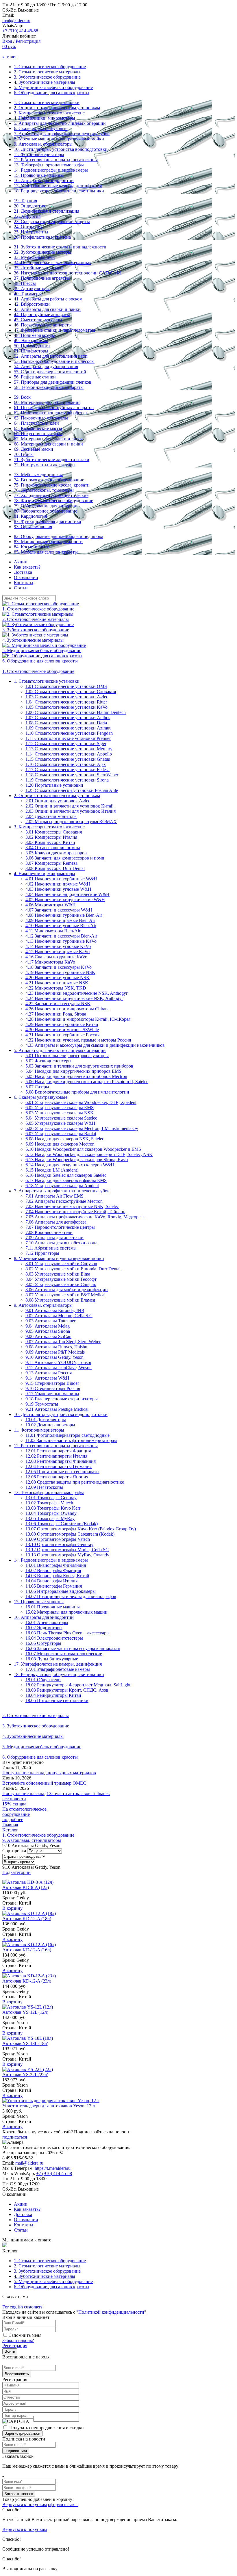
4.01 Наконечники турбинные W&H (61, 879)
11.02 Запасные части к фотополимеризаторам (71, 1440)
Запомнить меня (25, 2335)
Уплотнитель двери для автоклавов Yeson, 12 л (49, 2106)
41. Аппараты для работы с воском (48, 299)
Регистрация (28, 41)
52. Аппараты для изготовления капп (51, 356)
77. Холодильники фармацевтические (51, 495)
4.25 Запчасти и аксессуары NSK (58, 1004)
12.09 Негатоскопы (44, 1487)
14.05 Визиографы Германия (54, 1586)
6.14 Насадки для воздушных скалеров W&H (70, 1165)
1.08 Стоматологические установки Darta (66, 723)
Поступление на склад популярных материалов (49, 1773)
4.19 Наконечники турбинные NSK (60, 972)
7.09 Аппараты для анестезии (54, 1238)
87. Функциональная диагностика (47, 521)
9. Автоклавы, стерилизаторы (43, 144)
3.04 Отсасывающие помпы (53, 848)
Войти (10, 2351)
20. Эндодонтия (29, 206)
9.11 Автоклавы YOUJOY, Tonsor (58, 1362)
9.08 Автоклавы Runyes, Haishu (56, 1347)
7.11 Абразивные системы (51, 1248)
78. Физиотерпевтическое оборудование (53, 501)
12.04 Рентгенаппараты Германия (59, 1466)
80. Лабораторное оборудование (46, 511)
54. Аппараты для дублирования (46, 366)
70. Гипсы (24, 454)
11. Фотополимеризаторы (39, 154)
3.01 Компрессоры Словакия (54, 832)
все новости (14, 1799)
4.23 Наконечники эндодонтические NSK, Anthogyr (76, 993)
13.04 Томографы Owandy (51, 1513)
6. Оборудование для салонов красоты (52, 93)
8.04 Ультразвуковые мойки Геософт (61, 1279)
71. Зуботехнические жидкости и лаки (52, 460)
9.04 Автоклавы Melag (48, 1326)
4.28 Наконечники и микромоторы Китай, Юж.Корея (78, 1019)
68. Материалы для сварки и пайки (48, 444)
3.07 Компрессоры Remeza (51, 863)
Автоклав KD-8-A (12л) (26, 1887)
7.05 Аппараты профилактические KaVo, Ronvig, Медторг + (85, 1217)
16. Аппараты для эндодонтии (44, 180)
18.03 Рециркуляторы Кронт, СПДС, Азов (67, 1690)
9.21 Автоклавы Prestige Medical (57, 1409)
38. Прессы (25, 283)
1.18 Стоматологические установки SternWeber (72, 775)
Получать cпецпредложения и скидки (47, 2428)
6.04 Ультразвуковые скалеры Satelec (61, 1118)
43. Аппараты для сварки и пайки (47, 309)
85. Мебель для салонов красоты (46, 552)
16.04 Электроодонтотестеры (54, 1638)
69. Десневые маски (34, 449)
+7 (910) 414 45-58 (20, 31)
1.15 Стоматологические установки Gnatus (68, 759)
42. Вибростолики (32, 304)
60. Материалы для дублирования (47, 402)
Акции (21, 562)
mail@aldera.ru (16, 20)
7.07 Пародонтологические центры (60, 1227)
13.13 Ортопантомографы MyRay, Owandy (67, 1555)
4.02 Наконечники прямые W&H (58, 884)
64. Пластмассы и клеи (36, 423)
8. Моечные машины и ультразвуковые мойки (59, 139)
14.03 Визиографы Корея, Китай (57, 1576)
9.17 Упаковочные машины (52, 1394)
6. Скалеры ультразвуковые (41, 128)
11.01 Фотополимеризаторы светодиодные (67, 1435)
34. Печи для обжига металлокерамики (52, 262)
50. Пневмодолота (32, 346)
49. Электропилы (31, 340)
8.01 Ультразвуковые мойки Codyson (61, 1264)
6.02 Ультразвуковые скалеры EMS (60, 1108)
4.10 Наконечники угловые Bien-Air (61, 926)
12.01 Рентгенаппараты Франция (58, 1451)
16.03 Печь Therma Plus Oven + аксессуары (67, 1633)
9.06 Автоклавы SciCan (48, 1336)
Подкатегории (16, 1872)
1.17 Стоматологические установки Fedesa (67, 770)
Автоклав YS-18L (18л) (25, 2043)
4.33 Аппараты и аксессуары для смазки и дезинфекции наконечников (95, 1045)
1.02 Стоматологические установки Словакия (71, 692)
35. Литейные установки (38, 268)
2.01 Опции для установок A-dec (58, 801)
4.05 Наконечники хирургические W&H (65, 900)
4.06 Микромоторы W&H (51, 905)
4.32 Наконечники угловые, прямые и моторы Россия (78, 1040)
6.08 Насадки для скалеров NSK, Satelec (65, 1139)
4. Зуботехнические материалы (45, 82)
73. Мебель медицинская (38, 475)
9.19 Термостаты (42, 1404)
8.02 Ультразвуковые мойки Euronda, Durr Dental (73, 1269)
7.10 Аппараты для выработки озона (61, 1243)
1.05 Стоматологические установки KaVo (66, 707)
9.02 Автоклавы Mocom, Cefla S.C (59, 1316)
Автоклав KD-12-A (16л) (27, 1950)
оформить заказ (63, 2504)
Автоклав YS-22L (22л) (25, 2075)
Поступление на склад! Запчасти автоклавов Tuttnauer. (56, 1793)
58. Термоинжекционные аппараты (49, 387)
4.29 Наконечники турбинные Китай (62, 1024)
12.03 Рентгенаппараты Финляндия (61, 1461)
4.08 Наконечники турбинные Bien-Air (64, 915)
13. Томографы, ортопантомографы (49, 165)
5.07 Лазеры (37, 1087)
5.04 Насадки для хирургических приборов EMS (73, 1071)
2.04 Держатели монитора (51, 816)
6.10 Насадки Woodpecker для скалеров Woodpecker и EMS (83, 1149)
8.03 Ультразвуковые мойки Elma (58, 1274)
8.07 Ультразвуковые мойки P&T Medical (65, 1295)
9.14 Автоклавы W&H (47, 1378)
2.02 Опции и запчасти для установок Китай (70, 806)
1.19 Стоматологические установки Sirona (67, 780)
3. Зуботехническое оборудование (47, 77)
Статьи (21, 588)
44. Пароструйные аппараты (42, 314)
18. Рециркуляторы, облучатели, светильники (59, 191)
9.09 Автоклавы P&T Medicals (55, 1352)
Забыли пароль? (18, 2340)
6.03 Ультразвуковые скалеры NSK (60, 1113)
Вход (7, 41)
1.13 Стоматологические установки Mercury (69, 749)
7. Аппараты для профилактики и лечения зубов (62, 134)
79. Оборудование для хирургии (46, 506)
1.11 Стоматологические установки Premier (68, 738)
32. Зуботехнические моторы (42, 252)
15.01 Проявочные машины (53, 1607)
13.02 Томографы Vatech (49, 1503)
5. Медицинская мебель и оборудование (53, 87)
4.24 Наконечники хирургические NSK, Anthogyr (74, 998)
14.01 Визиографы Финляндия (56, 1565)
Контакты (24, 583)
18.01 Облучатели (43, 1680)
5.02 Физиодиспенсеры (48, 1061)
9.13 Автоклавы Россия (49, 1373)
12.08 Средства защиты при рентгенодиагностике (75, 1482)
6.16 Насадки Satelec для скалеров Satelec (66, 1175)
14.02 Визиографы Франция (53, 1570)
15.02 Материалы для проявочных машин (66, 1612)
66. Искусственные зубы (38, 434)
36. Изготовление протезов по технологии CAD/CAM (67, 273)
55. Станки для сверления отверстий (50, 372)
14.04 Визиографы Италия (51, 1581)
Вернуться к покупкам (25, 2504)
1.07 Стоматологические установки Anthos (68, 718)
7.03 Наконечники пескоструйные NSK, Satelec (72, 1206)
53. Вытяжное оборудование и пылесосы (54, 361)
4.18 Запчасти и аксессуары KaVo (59, 967)
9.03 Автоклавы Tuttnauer (50, 1321)
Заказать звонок (19, 2494)
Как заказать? (27, 567)
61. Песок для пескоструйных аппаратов (54, 408)
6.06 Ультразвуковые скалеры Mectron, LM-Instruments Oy (82, 1128)
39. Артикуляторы (32, 288)
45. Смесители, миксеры (38, 320)
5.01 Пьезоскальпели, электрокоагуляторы (67, 1056)
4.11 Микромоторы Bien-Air (53, 931)
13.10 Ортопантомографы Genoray (59, 1544)
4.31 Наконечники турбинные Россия (62, 1035)
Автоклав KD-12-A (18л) (27, 1919)
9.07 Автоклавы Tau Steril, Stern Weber (63, 1342)
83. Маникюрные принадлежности (48, 542)
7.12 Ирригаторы (42, 1253)
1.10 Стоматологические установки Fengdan (69, 733)
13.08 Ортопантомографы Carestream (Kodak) (70, 1534)
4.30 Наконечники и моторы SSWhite (62, 1030)
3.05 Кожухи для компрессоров (56, 853)
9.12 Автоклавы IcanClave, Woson (59, 1368)
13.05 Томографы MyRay (50, 1518)
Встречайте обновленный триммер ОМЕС (44, 1783)
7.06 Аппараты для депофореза (56, 1222)
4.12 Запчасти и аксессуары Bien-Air (61, 936)
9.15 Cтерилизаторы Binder (52, 1383)
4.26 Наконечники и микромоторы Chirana (67, 1009)
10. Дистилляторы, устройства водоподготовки (61, 149)
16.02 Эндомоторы (44, 1628)
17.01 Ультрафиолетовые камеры (58, 1669)
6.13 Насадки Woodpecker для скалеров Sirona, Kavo (77, 1160)
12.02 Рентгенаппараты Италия (56, 1456)
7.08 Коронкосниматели (49, 1232)
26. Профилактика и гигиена (42, 237)
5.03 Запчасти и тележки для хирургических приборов (79, 1066)
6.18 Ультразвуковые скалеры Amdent (62, 1186)
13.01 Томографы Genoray (51, 1498)
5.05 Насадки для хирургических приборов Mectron (76, 1076)
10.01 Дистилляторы (46, 1420)
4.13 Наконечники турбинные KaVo (61, 941)
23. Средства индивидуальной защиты (52, 221)
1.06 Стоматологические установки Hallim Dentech (76, 712)
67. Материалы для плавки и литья (48, 439)
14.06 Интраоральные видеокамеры (61, 1591)
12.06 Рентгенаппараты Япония (57, 1477)
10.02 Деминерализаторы (50, 1425)
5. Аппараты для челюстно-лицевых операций (60, 123)
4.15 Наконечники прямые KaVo (58, 952)
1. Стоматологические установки (47, 102)
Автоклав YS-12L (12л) (25, 2012)
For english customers (22, 2307)
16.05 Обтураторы (43, 1643)
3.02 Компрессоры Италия (51, 837)
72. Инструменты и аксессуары (45, 465)
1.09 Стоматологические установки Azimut (68, 728)
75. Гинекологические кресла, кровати (52, 485)
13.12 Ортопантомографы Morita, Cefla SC (67, 1550)
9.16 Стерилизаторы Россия (53, 1388)
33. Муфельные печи (34, 257)
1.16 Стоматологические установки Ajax (66, 764)
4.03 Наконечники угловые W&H (58, 889)
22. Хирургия (27, 216)
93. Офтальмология (33, 527)
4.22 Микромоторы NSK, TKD (56, 988)
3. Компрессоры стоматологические (49, 113)
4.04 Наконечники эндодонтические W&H (67, 894)
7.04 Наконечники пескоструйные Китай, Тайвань (75, 1212)
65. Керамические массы (38, 428)
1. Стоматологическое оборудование (50, 67)
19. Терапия (25, 201)
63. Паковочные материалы (41, 418)
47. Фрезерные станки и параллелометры (54, 330)
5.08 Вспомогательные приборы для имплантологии (77, 1092)
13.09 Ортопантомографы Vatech (58, 1539)
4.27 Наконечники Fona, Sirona (56, 1014)
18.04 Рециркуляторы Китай (53, 1695)
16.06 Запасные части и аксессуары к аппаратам (73, 1648)
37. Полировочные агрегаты (42, 278)
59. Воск (22, 397)
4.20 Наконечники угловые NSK (58, 978)
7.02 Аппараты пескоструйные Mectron (64, 1201)
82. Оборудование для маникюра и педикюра (59, 536)
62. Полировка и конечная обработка (50, 413)
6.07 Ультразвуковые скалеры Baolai (61, 1134)
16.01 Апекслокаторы (47, 1622)
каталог (10, 57)
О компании (26, 577)
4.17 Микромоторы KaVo (50, 962)
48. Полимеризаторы (34, 335)
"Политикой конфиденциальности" (111, 2312)
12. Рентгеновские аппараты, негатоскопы (56, 160)
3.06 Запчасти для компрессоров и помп (65, 858)
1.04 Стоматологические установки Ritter (66, 702)
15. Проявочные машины (39, 175)
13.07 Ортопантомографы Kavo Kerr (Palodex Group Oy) (81, 1529)
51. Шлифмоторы (31, 351)
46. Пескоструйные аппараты (43, 325)
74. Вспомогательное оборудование (49, 480)
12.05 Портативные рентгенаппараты (62, 1472)
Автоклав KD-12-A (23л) (27, 1981)
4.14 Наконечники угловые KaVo (58, 946)
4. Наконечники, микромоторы (45, 118)
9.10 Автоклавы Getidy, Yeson (54, 1357)
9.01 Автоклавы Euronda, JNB (55, 1310)
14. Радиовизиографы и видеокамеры (51, 170)
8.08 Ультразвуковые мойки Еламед (60, 1300)
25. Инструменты (31, 232)
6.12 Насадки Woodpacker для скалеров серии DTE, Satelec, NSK (89, 1154)
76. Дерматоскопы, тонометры (44, 490)
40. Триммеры (28, 294)
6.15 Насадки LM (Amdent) (52, 1170)
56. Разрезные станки (35, 377)
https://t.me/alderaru (53, 2168)
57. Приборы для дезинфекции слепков (53, 382)
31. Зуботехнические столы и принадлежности (60, 247)
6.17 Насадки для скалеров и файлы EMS (66, 1180)
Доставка (23, 572)
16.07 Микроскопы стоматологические (64, 1654)
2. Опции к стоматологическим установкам (57, 108)
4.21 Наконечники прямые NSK (57, 983)
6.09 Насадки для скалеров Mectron (60, 1144)
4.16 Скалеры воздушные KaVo (56, 957)
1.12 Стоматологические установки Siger (66, 744)
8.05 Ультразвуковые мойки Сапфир (61, 1284)
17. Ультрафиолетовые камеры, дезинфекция (58, 186)
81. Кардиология (30, 516)
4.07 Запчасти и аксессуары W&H (59, 910)
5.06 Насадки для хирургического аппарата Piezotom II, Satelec (87, 1082)
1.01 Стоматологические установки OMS (66, 686)
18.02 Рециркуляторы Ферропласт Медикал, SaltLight (78, 1685)
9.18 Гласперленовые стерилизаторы (62, 1399)
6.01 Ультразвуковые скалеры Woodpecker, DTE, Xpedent (81, 1102)
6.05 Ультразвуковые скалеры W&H (60, 1123)
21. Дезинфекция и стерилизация (47, 211)
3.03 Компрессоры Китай (50, 842)
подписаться (15, 2137)
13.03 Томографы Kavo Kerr (53, 1508)
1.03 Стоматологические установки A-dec (67, 697)
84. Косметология (31, 547)
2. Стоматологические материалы (47, 72)
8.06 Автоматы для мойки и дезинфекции (67, 1290)
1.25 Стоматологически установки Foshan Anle (72, 790)
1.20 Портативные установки (54, 785)
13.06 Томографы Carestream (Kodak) (62, 1524)
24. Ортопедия (28, 227)
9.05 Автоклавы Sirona (48, 1331)
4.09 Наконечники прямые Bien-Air (60, 920)
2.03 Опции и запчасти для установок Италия (71, 811)
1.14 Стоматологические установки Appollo (69, 754)
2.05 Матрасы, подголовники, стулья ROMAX (71, 822)
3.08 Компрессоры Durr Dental (55, 868)
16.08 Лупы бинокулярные (52, 1659)
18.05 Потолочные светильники (57, 1700)
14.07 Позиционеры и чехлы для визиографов (71, 1596)
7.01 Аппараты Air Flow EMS (54, 1196)
